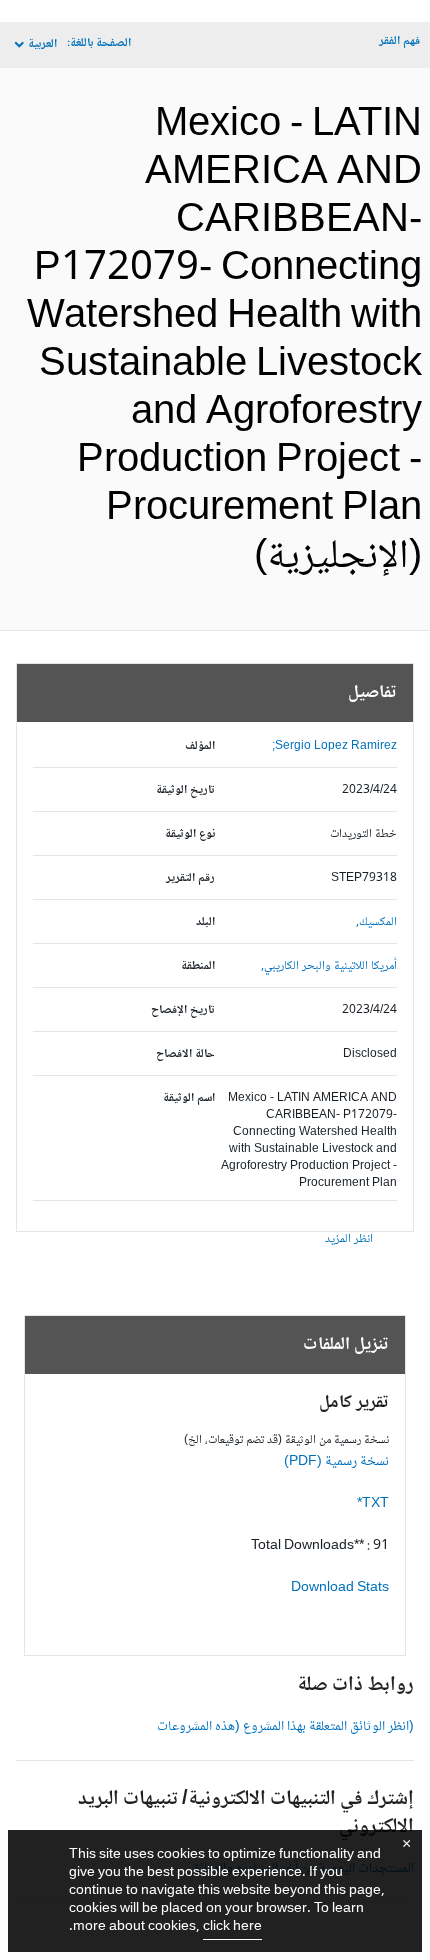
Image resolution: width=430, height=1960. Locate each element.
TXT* (373, 1504)
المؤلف (200, 746)
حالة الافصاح (185, 1054)
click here (232, 1927)
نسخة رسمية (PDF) (336, 1462)
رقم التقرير (190, 878)
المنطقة (198, 966)
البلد (205, 922)
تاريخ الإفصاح (183, 1010)
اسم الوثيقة (189, 1098)
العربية (42, 44)
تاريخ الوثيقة (185, 790)
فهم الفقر (399, 41)
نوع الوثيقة (190, 834)
